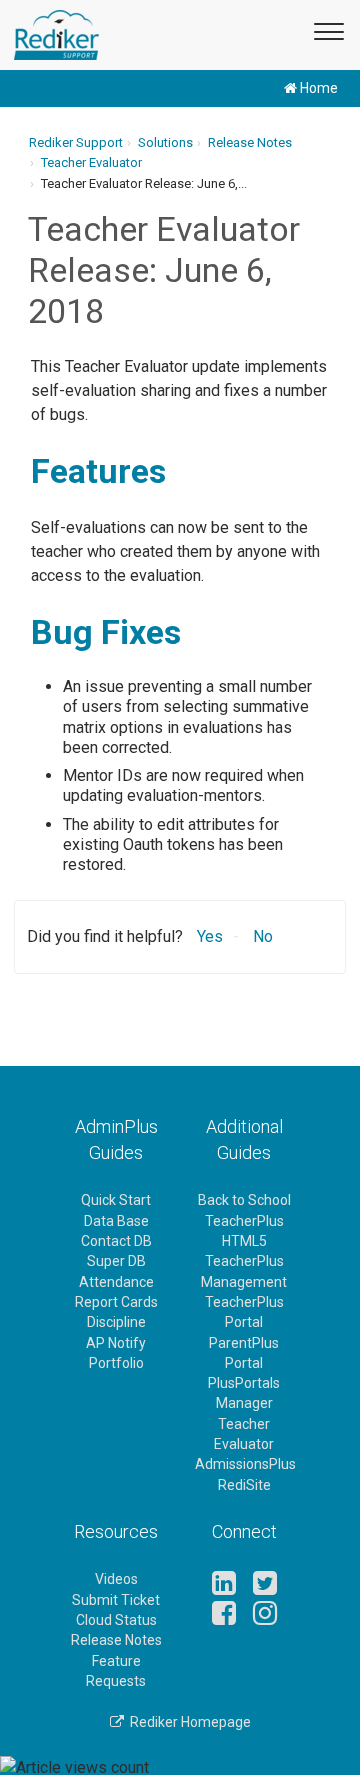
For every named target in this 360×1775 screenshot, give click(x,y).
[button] (326, 28)
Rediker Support (76, 142)
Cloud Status (116, 1620)
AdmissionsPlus (245, 1464)
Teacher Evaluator (91, 162)
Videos (116, 1579)
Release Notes (250, 142)
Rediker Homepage (187, 1722)
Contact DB (116, 1241)
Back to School (244, 1200)
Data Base (116, 1221)
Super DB (116, 1261)
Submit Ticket (116, 1600)
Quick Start (116, 1200)
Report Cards (116, 1302)
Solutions (165, 142)
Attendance (116, 1282)
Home (317, 88)
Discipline (116, 1322)
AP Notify (116, 1343)
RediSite (244, 1485)
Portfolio (116, 1363)
